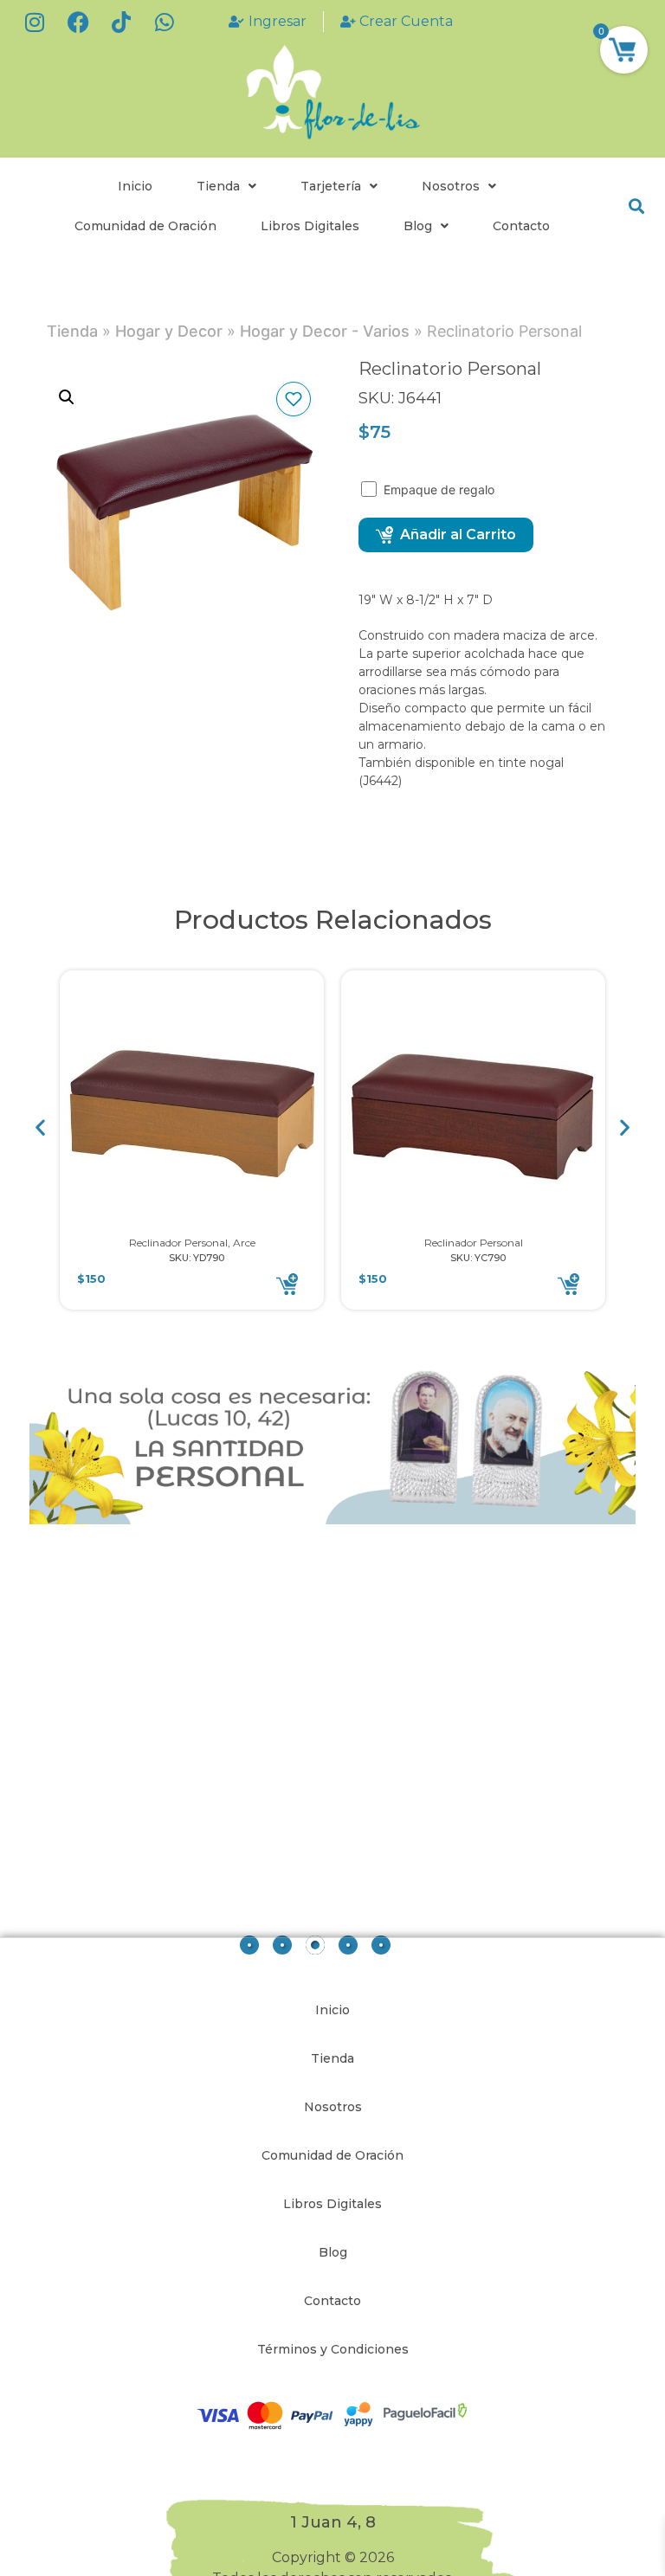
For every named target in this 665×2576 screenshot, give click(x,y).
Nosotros (451, 186)
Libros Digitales (310, 226)
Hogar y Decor (169, 331)
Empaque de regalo (441, 489)
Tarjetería (331, 186)
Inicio (135, 186)
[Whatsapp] (165, 22)
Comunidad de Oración (145, 226)
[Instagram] (35, 22)
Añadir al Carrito (458, 535)
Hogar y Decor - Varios (325, 331)
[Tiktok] (121, 22)
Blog (418, 226)
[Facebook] (78, 22)
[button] (636, 206)
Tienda (218, 186)
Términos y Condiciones (333, 2349)
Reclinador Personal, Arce (192, 1243)
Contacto (521, 226)
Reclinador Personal (474, 1243)
